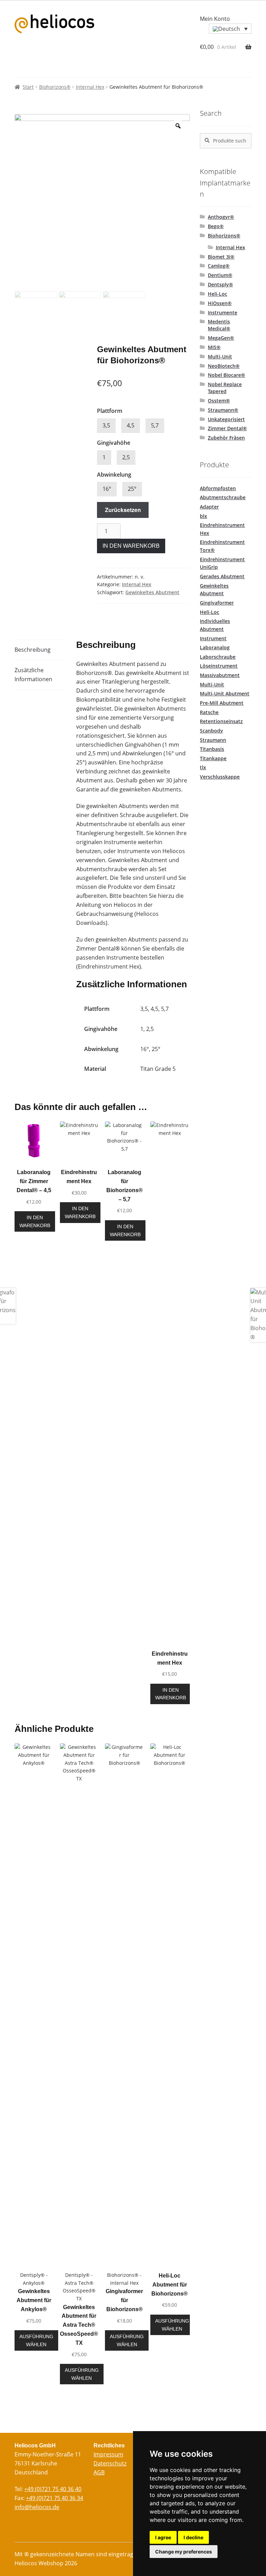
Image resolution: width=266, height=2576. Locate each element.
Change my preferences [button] (184, 2552)
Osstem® (219, 401)
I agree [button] (163, 2537)
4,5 (131, 425)
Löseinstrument (219, 666)
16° (107, 489)
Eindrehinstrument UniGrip (222, 563)
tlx (203, 767)
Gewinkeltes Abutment (152, 592)
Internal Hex (90, 87)
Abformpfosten (218, 488)
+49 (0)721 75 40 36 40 (53, 2489)
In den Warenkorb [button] (35, 1221)
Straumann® (223, 410)
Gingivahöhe (114, 443)
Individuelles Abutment (215, 625)
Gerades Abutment (222, 576)
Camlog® (219, 266)
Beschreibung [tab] (33, 650)
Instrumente (223, 313)
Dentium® (220, 275)
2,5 (126, 457)
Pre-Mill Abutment (222, 703)
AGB (99, 2472)
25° (132, 489)
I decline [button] (193, 2537)
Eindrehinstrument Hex (109, 966)
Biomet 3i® (221, 257)
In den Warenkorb (131, 546)
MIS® (214, 347)
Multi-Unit (220, 357)
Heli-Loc (218, 294)
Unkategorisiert (226, 419)
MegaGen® (221, 338)
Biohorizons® (55, 87)
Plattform (110, 411)
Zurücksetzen (123, 510)
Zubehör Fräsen (226, 438)
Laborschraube (218, 657)
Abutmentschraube (223, 497)
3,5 (106, 425)
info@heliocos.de (37, 2507)
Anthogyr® (221, 217)
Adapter (209, 507)
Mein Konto (215, 19)
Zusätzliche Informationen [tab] (33, 675)
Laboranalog (215, 647)
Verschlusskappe (220, 777)
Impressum (108, 2454)
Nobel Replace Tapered (225, 388)
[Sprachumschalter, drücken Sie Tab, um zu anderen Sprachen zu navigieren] (230, 29)
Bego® (216, 226)
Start (28, 87)
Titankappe (213, 758)
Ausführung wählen (36, 2340)
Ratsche (209, 712)
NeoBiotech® (224, 366)
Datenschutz (110, 2463)
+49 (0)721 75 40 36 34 (55, 2498)
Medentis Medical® (219, 325)
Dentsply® (220, 284)
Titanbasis (212, 749)
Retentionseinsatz (221, 721)
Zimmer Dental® (227, 428)
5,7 (155, 425)
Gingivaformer (217, 603)
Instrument (213, 638)
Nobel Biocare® (227, 375)
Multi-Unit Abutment (225, 693)
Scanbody (211, 731)
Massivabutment (220, 675)
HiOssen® (220, 303)
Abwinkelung (114, 475)
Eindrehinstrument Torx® (222, 546)
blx (203, 516)
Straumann (213, 740)
